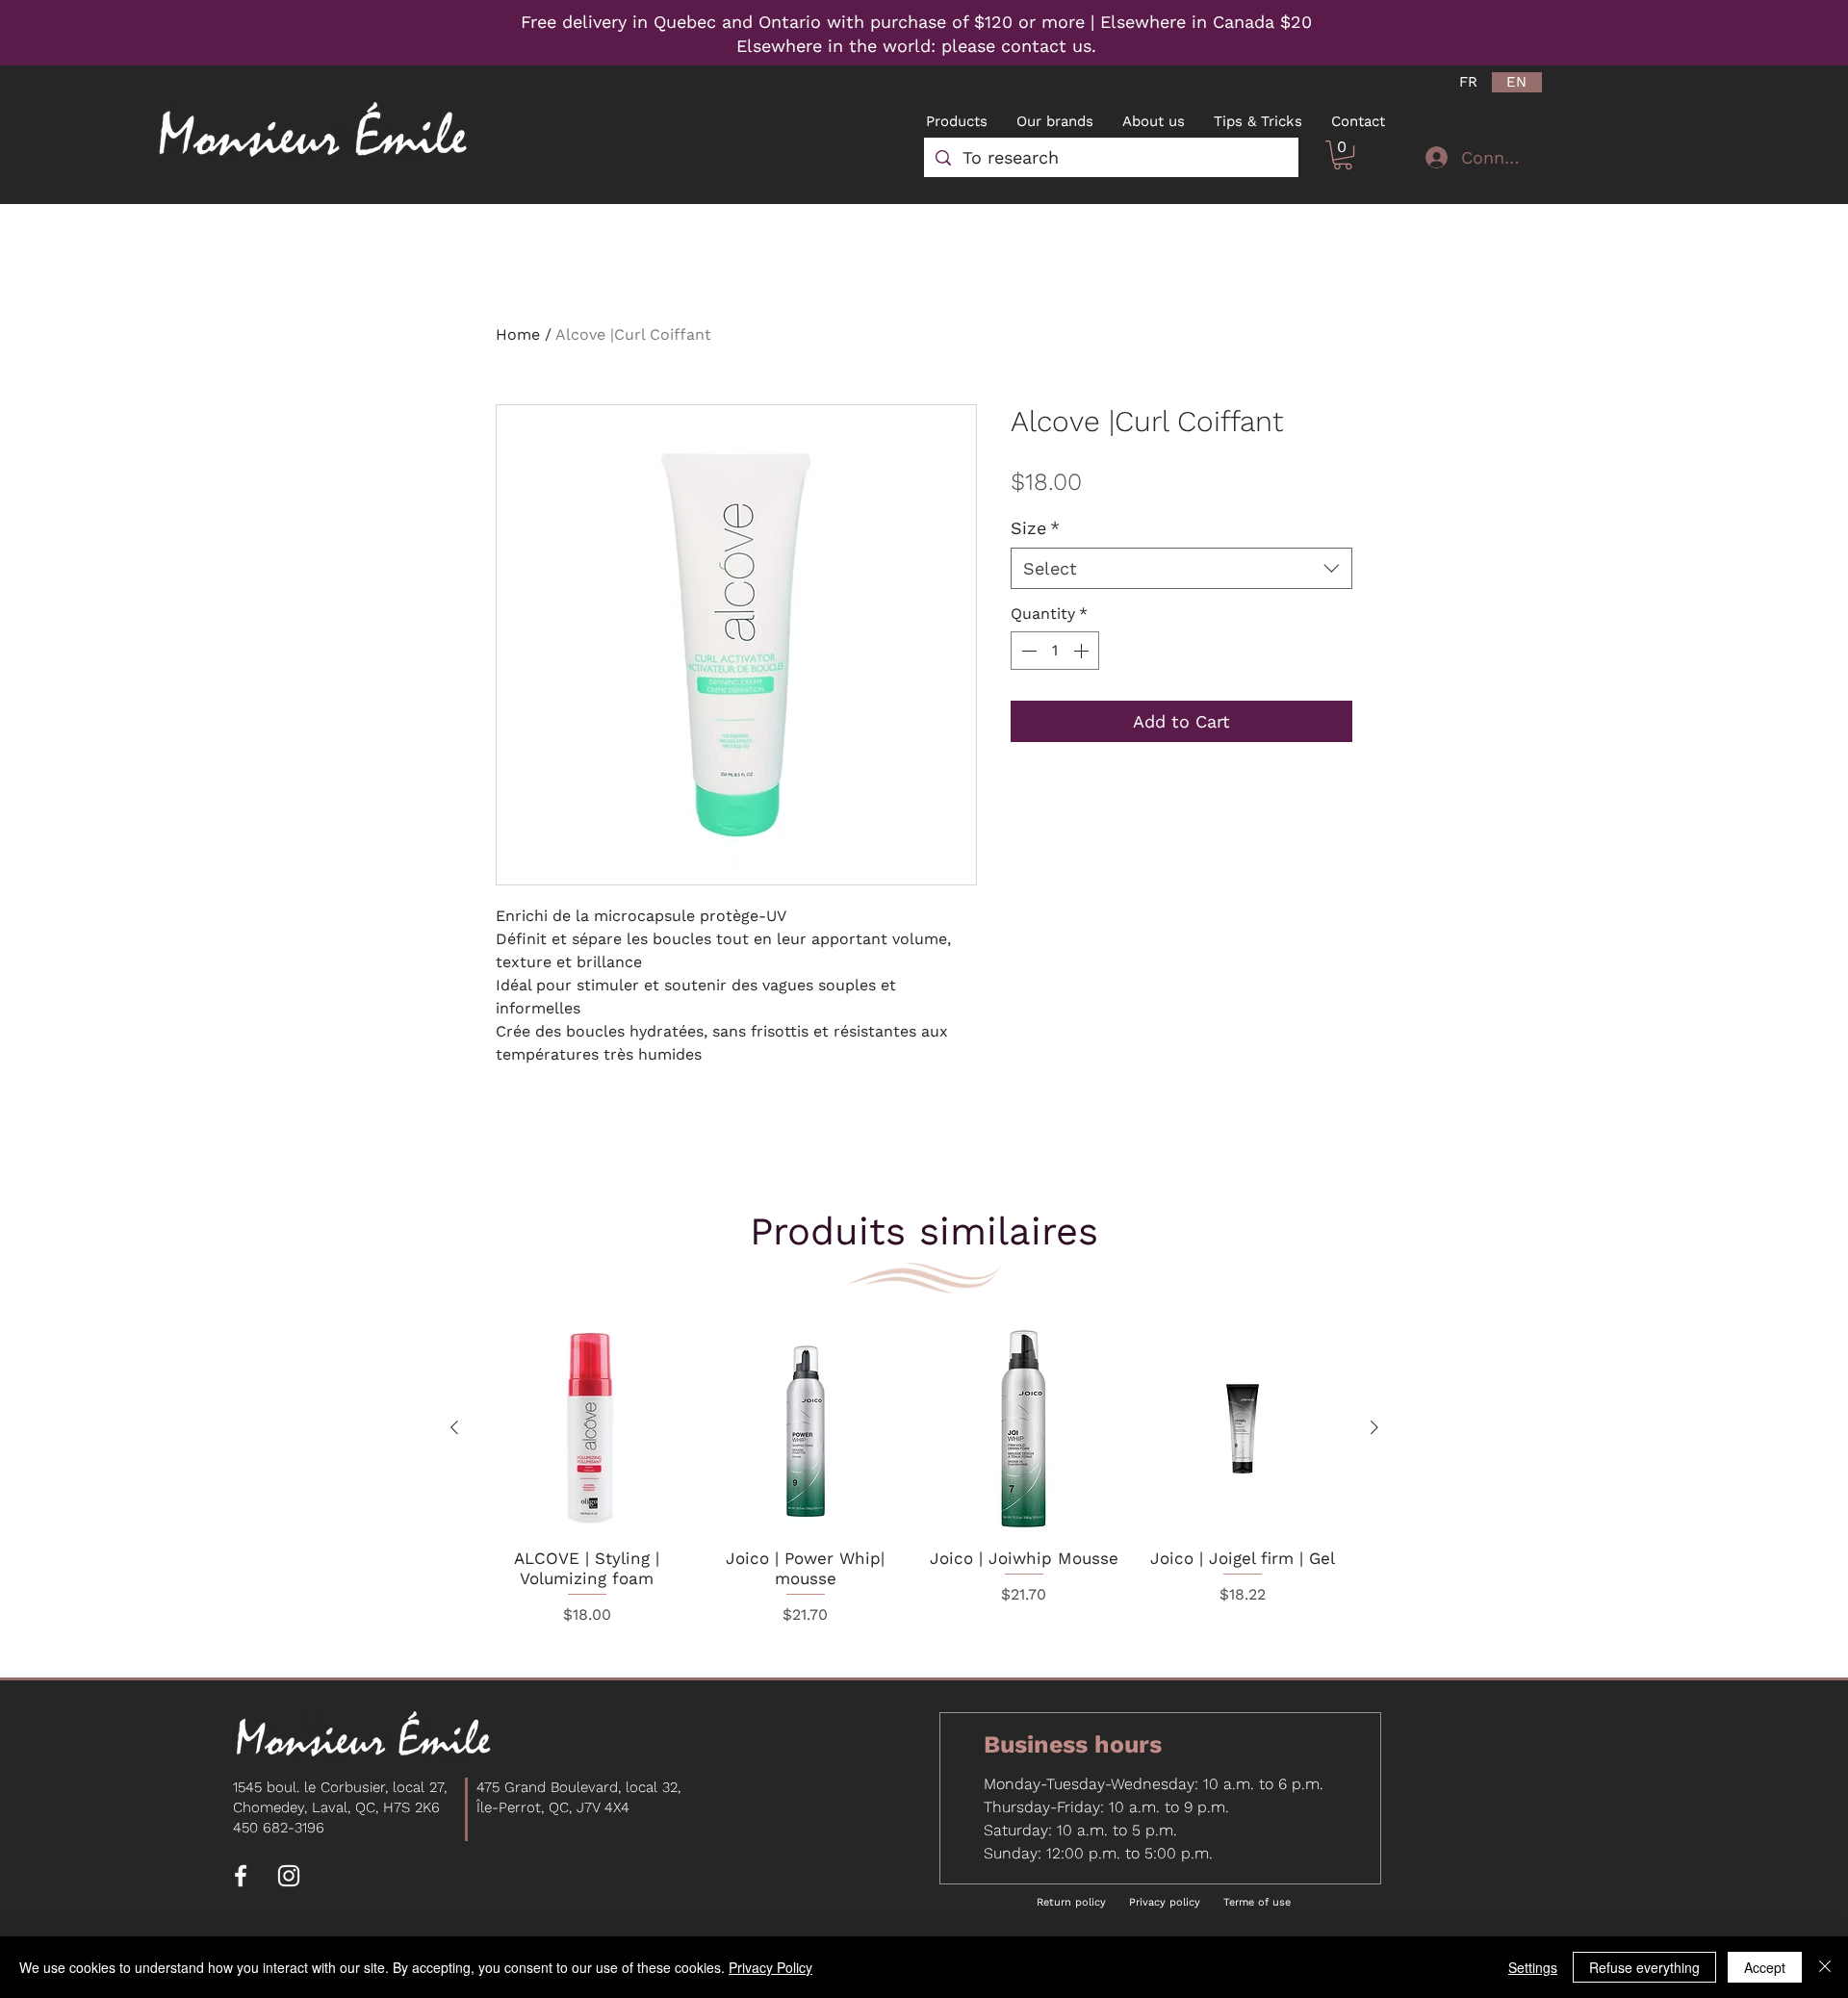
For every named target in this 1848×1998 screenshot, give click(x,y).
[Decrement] (1027, 651)
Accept (1765, 1967)
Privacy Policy (770, 1967)
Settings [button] (1533, 1967)
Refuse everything (1644, 1967)
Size (1035, 528)
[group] (914, 1478)
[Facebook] (241, 1876)
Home (518, 334)
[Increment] (1083, 651)
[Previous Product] (454, 1427)
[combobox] (1181, 568)
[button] (1343, 155)
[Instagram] (289, 1876)
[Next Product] (1374, 1427)
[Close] (1825, 1967)
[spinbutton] (1055, 651)
